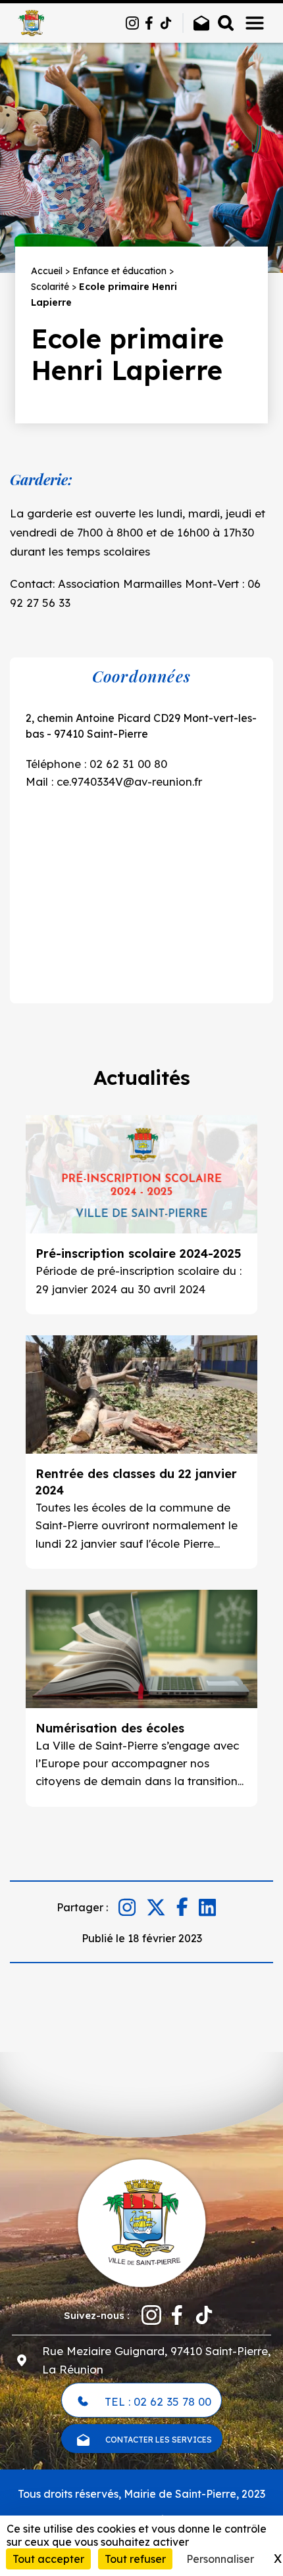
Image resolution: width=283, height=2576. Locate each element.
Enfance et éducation (119, 271)
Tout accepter (48, 2559)
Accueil (47, 271)
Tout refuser (135, 2559)
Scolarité (50, 287)
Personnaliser (220, 2559)
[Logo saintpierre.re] (141, 2222)
